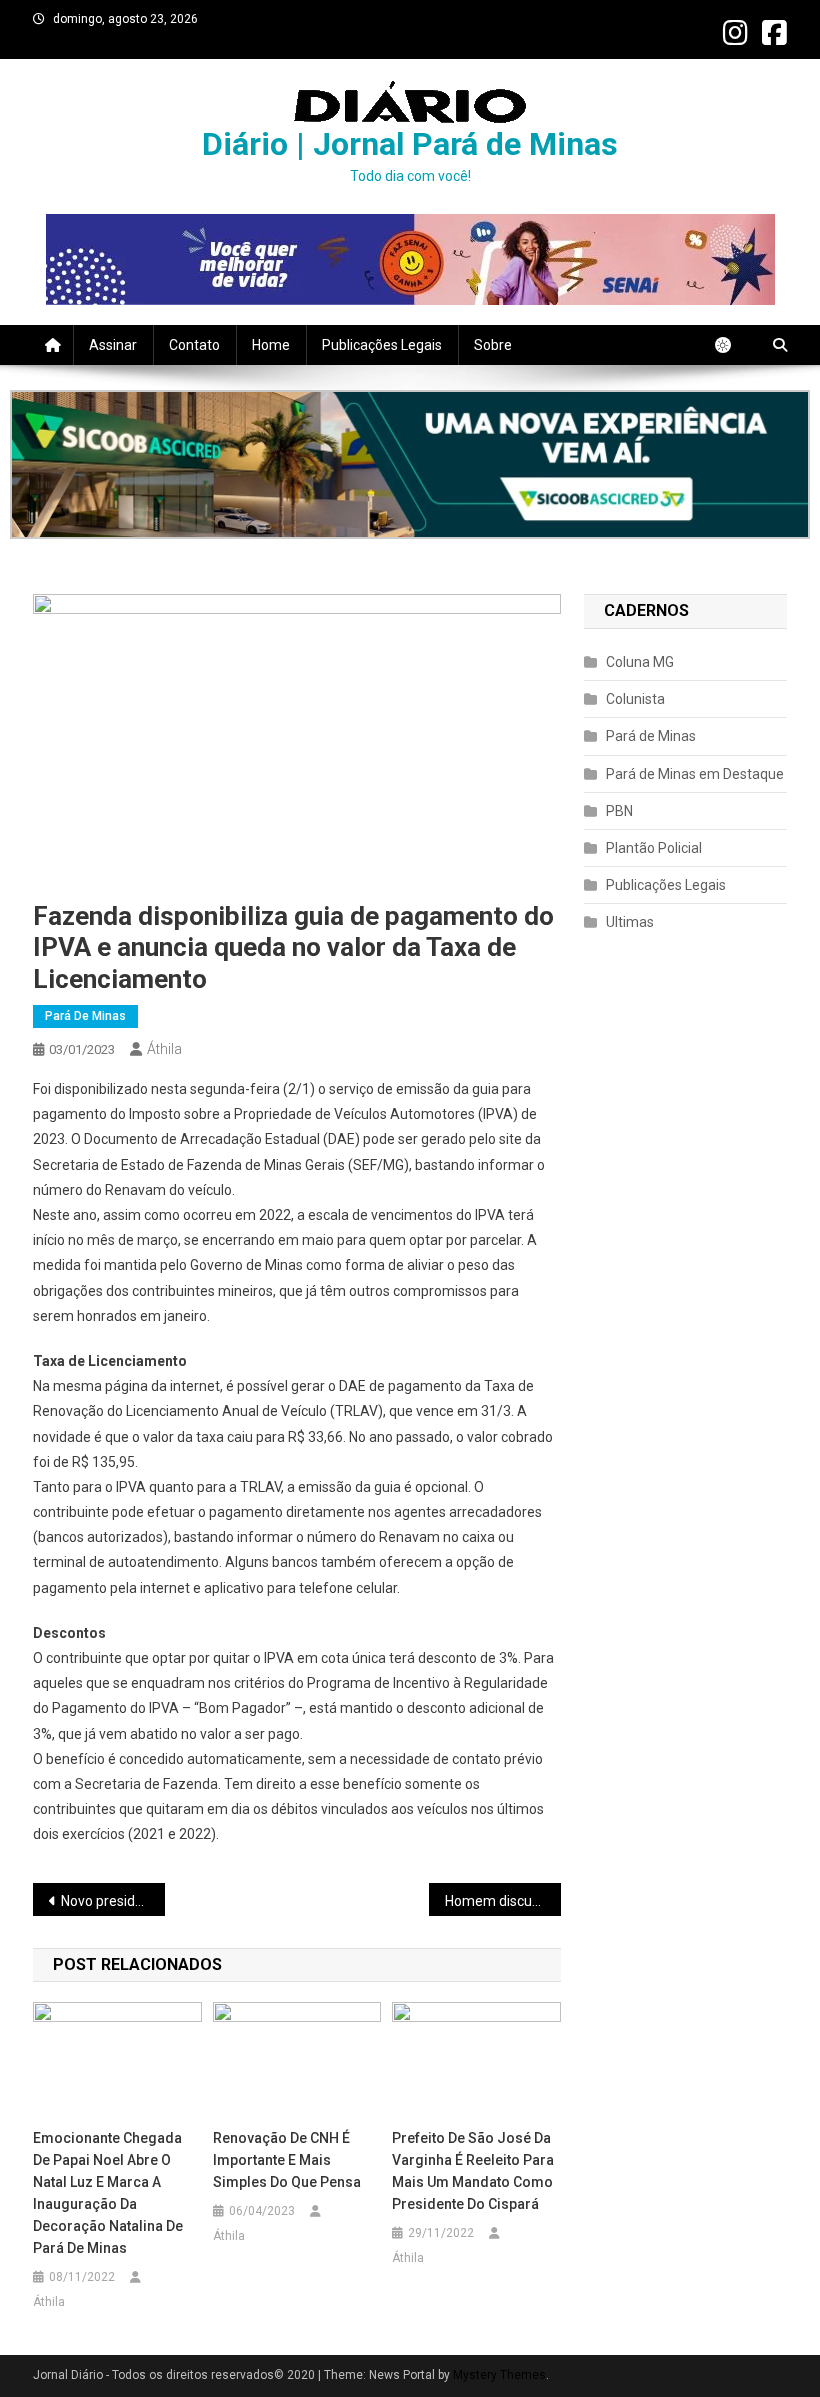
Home (271, 345)
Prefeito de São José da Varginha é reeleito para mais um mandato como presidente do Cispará (473, 2171)
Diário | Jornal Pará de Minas (410, 144)
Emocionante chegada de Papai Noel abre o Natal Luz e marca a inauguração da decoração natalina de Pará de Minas (108, 2193)
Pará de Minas (85, 1016)
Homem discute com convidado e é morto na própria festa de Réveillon (503, 1901)
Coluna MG (640, 662)
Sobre (493, 345)
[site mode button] (733, 345)
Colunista (635, 699)
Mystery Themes (499, 2375)
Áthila (164, 1049)
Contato (194, 345)
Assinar (113, 345)
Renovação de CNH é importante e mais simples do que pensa (287, 2160)
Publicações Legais (382, 345)
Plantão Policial (654, 848)
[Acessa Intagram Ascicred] (410, 464)
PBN (619, 811)
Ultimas (630, 922)
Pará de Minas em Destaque (695, 774)
